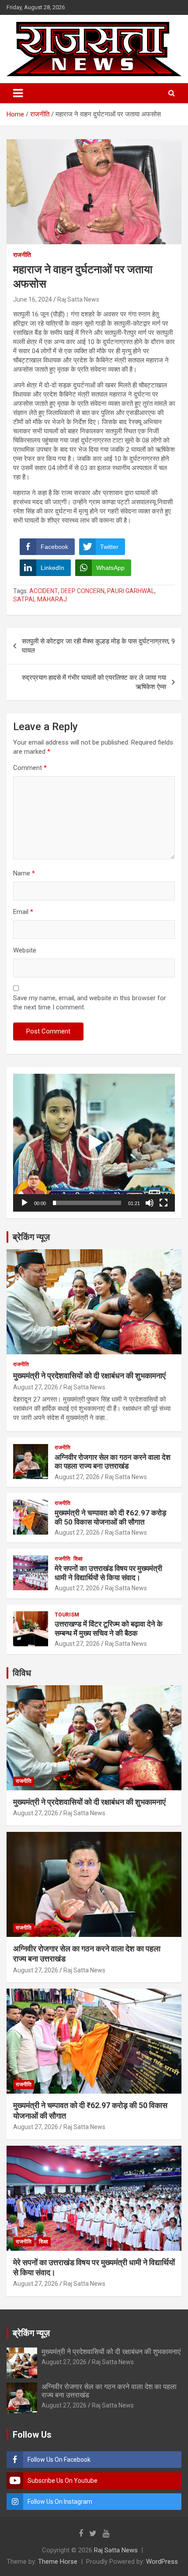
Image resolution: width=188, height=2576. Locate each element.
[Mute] (150, 1203)
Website (25, 950)
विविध (22, 1673)
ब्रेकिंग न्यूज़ (31, 1237)
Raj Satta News (78, 299)
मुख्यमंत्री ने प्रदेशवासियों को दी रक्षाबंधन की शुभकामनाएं (89, 1376)
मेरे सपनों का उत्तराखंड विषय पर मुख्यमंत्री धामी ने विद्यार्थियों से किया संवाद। (108, 1573)
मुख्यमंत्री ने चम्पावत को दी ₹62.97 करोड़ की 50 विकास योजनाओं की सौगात (110, 1517)
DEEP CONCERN (83, 591)
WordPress (162, 2562)
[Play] (24, 1203)
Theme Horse (58, 2562)
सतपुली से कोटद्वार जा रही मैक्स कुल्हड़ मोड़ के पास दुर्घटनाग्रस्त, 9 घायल (98, 646)
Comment (30, 768)
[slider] (87, 1203)
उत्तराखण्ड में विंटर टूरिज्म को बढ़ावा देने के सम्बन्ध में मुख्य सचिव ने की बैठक (109, 1628)
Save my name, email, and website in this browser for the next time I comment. (90, 1003)
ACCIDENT (44, 591)
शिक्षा (78, 1559)
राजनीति (22, 255)
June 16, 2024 (33, 299)
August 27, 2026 (36, 1387)
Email (23, 912)
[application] (94, 1143)
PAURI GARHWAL (131, 591)
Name (24, 873)
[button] (94, 1143)
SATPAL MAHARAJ (40, 599)
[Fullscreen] (164, 1203)
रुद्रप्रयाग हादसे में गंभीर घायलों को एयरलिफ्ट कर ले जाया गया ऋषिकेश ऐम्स (94, 682)
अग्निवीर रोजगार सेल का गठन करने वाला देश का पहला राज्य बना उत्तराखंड (113, 1462)
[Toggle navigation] (18, 93)
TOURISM (67, 1615)
